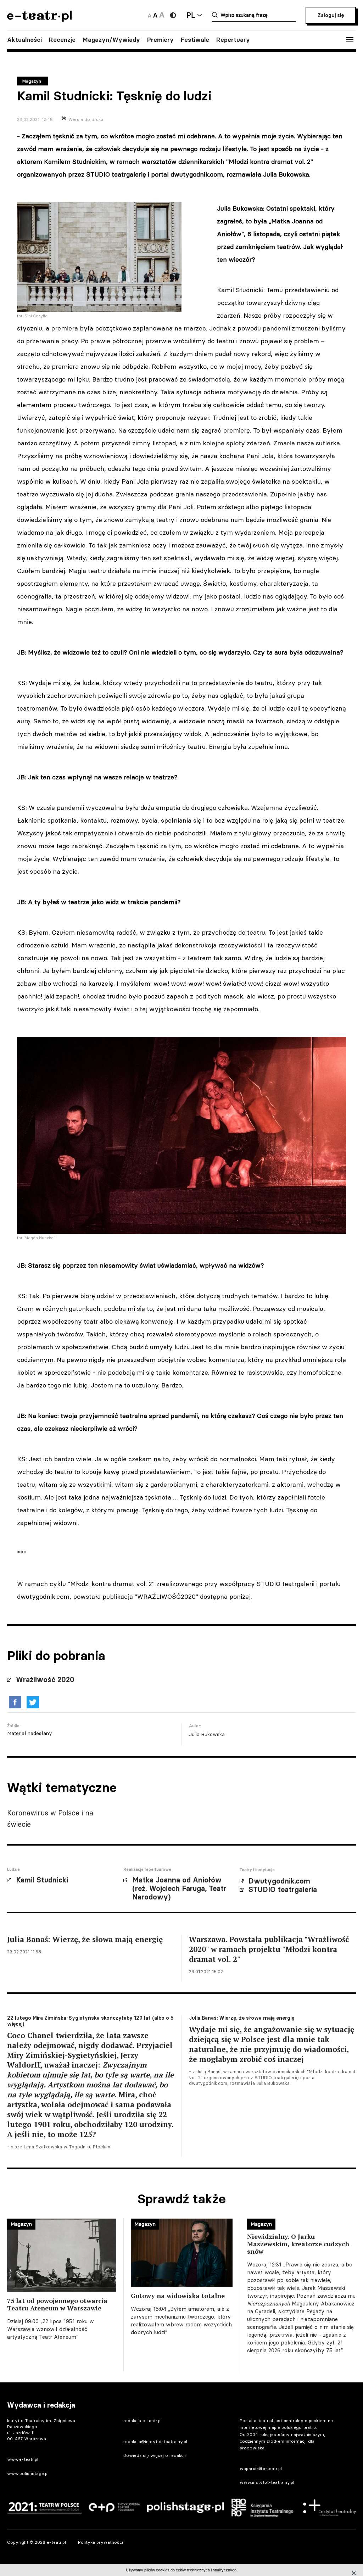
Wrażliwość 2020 (45, 1680)
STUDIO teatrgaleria (283, 1890)
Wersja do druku (86, 119)
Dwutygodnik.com (279, 1881)
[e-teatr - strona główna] (39, 19)
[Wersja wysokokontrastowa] (173, 15)
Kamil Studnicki (42, 1880)
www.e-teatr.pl (23, 2459)
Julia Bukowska (207, 1734)
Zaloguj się (331, 15)
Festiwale (195, 40)
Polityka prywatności (100, 2542)
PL (191, 15)
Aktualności (24, 40)
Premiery (160, 40)
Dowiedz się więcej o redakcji (155, 2455)
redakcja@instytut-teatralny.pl (155, 2441)
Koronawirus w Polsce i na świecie (50, 1818)
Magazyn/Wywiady (111, 40)
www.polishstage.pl (28, 2473)
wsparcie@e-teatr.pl (261, 2468)
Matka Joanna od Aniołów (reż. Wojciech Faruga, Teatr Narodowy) (179, 1888)
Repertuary (233, 40)
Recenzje (62, 40)
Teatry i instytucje (257, 1870)
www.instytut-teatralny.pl (267, 2482)
